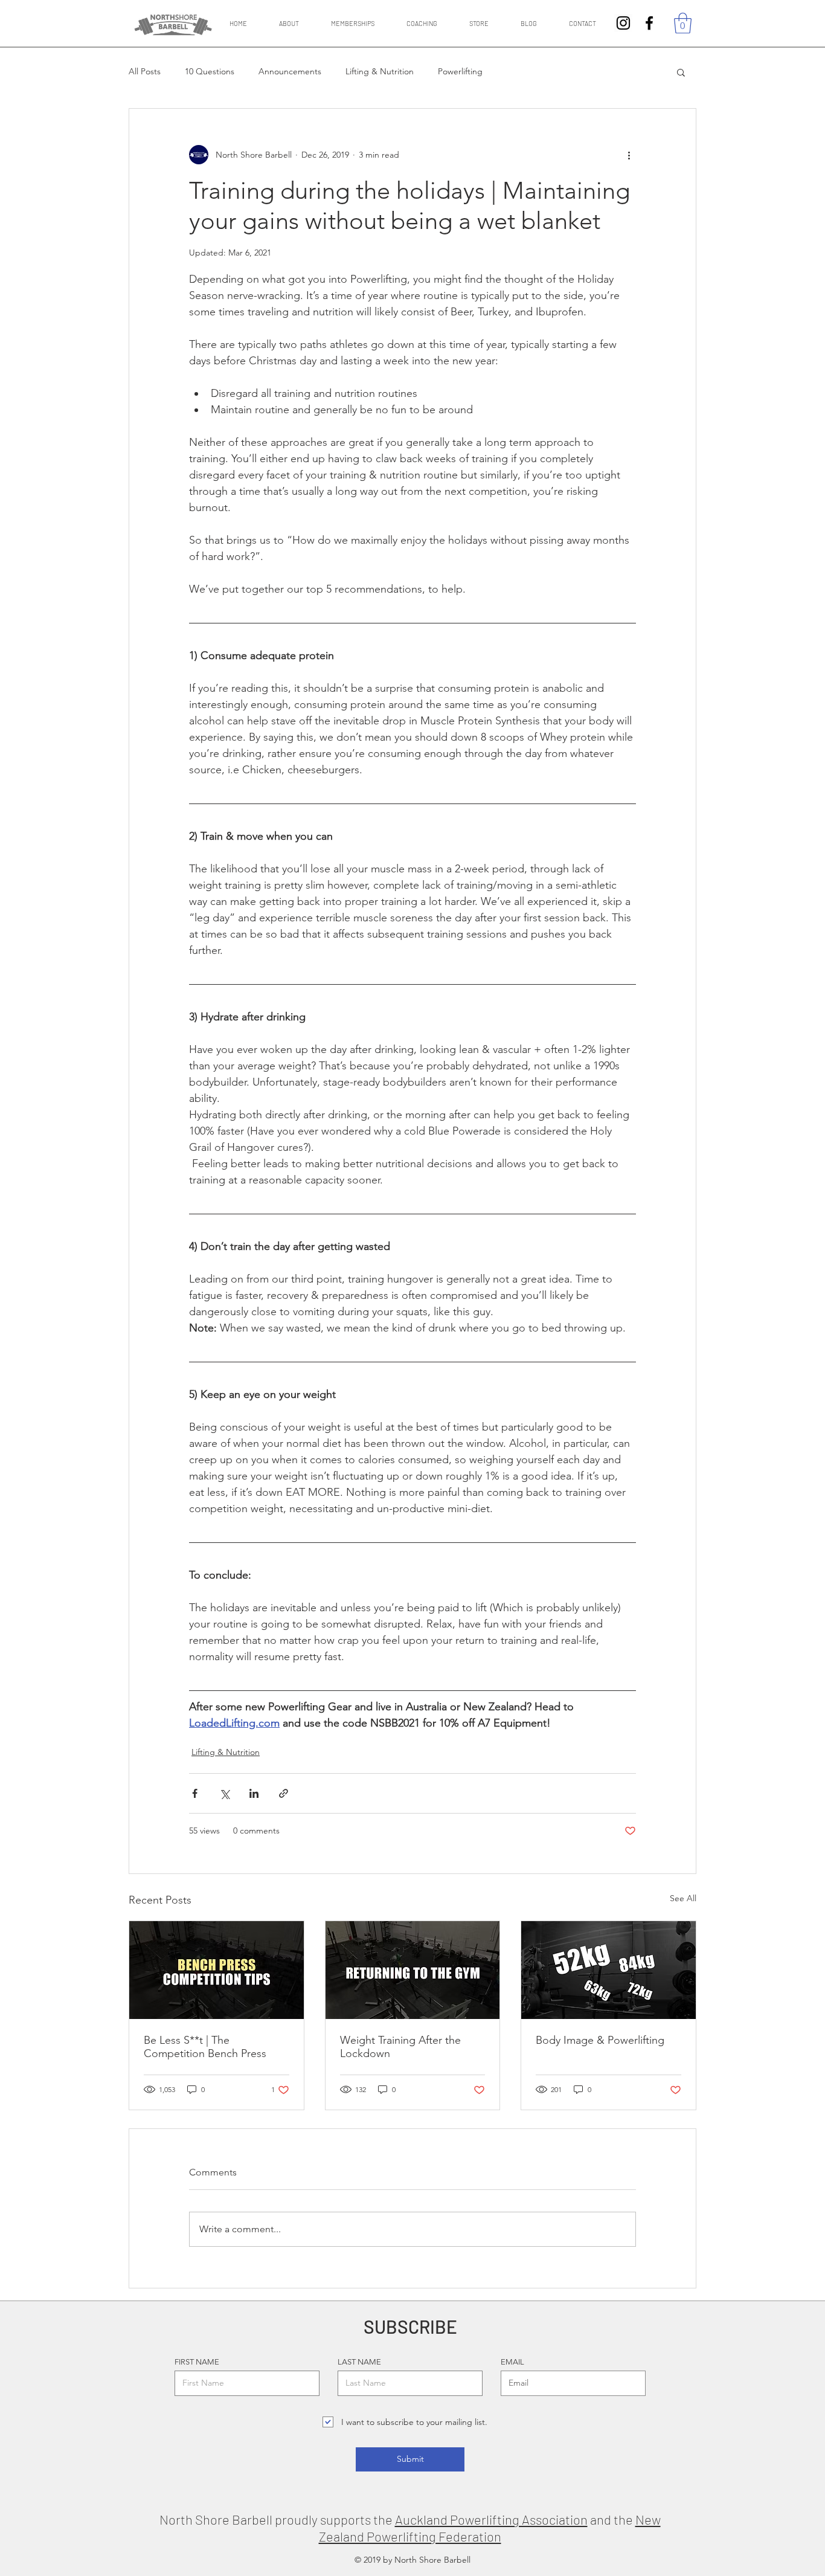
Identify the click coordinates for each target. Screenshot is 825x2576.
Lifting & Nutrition (380, 71)
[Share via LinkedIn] (254, 1793)
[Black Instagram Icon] (623, 23)
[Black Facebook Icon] (649, 23)
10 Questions (210, 71)
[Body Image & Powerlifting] (608, 1970)
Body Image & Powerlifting (600, 2040)
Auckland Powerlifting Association (491, 2519)
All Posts (145, 71)
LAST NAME (359, 2362)
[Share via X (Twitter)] (224, 1793)
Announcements (290, 71)
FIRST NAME (197, 2362)
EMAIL (512, 2362)
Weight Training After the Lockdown (400, 2047)
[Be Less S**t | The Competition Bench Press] (217, 1970)
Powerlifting (460, 71)
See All (683, 1898)
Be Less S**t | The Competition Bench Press (205, 2047)
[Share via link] (284, 1793)
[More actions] (629, 155)
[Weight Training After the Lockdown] (413, 1970)
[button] (683, 23)
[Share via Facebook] (195, 1793)
